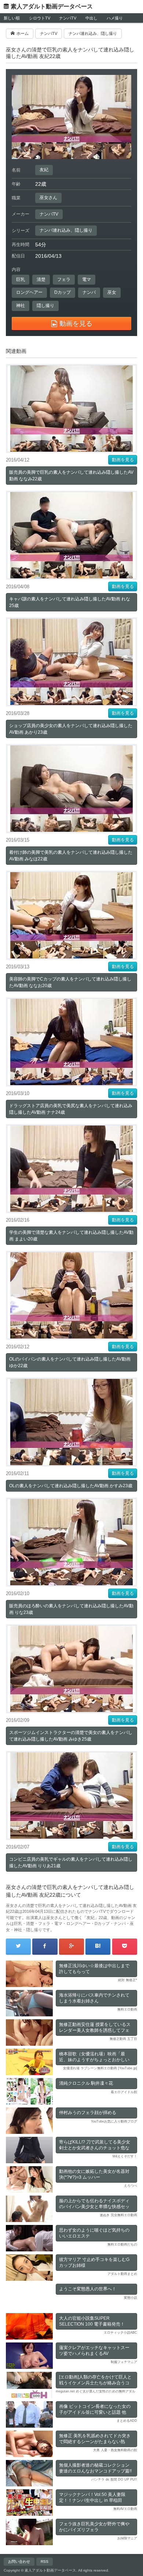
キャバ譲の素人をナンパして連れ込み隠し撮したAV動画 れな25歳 (70, 602)
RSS (45, 2561)
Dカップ (63, 292)
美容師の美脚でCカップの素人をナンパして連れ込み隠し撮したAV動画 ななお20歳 (70, 982)
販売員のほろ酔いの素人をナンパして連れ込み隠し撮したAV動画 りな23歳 (71, 1609)
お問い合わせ (19, 2561)
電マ (87, 279)
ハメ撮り (115, 18)
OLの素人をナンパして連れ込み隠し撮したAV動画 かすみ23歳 (71, 1486)
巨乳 (21, 279)
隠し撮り (45, 306)
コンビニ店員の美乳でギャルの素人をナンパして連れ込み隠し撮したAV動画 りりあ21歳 (71, 1863)
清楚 (41, 279)
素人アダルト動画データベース (52, 6)
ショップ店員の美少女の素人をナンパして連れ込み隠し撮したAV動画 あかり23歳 (71, 729)
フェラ (64, 279)
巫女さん (48, 198)
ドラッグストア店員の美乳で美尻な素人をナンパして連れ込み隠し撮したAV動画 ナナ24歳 (71, 1109)
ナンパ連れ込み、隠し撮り (66, 230)
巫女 (112, 292)
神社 (21, 306)
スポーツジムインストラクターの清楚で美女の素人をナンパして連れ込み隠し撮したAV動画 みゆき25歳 (71, 1736)
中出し (91, 18)
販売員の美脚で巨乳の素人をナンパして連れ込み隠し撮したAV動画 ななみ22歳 (71, 476)
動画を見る (123, 460)
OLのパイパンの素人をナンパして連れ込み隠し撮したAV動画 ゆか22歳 (70, 1362)
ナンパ (89, 292)
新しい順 (12, 18)
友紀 (44, 170)
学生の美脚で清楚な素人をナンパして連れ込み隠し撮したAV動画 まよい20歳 (71, 1236)
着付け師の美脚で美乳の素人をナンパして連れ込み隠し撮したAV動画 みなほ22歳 (71, 856)
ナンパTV (68, 18)
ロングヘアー (29, 292)
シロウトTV (40, 18)
